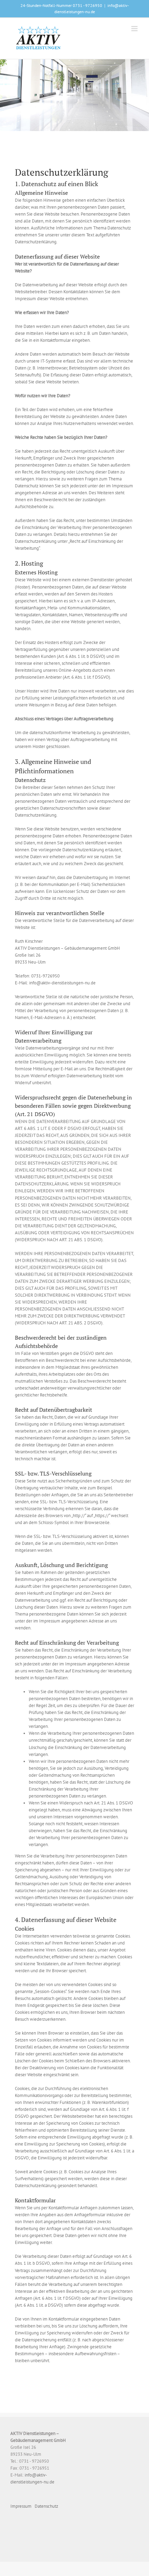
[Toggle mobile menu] (135, 29)
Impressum (21, 2506)
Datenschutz (46, 2506)
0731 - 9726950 (87, 5)
